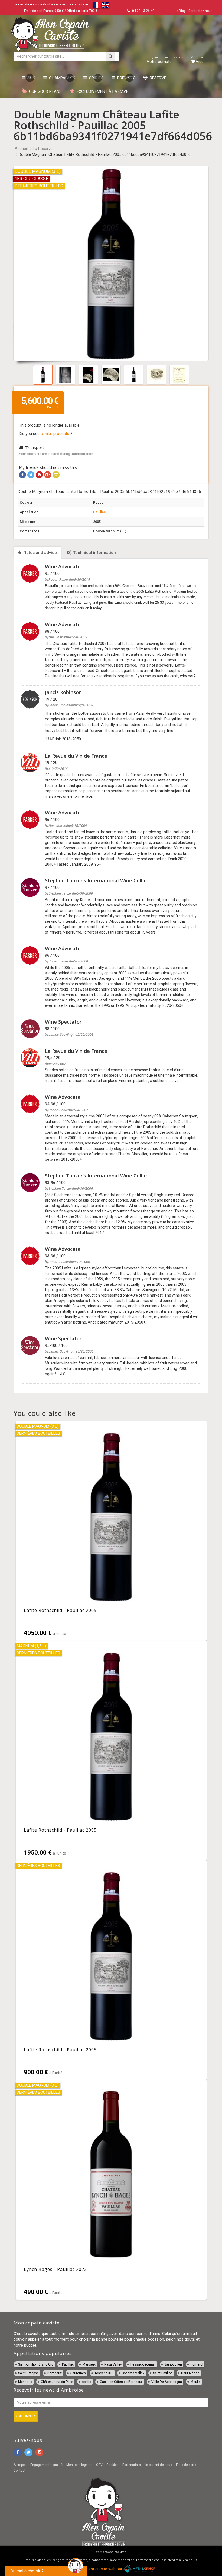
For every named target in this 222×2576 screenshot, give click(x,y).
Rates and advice (40, 553)
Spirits (95, 78)
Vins (30, 78)
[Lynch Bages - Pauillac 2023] (111, 2190)
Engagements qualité (46, 2465)
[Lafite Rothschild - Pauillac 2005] (111, 1531)
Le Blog (180, 11)
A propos (20, 2465)
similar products (56, 434)
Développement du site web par (95, 2569)
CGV (99, 2465)
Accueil (21, 149)
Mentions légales (79, 2465)
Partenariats (132, 2465)
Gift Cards (164, 11)
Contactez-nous (200, 11)
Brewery (125, 78)
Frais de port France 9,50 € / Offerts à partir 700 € (61, 11)
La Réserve (43, 149)
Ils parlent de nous (158, 2465)
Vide (200, 60)
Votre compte (165, 60)
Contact (19, 2471)
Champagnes (61, 78)
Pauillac (99, 512)
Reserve (157, 78)
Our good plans (44, 91)
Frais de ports (186, 2465)
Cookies (112, 2465)
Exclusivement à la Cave (101, 91)
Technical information (94, 553)
